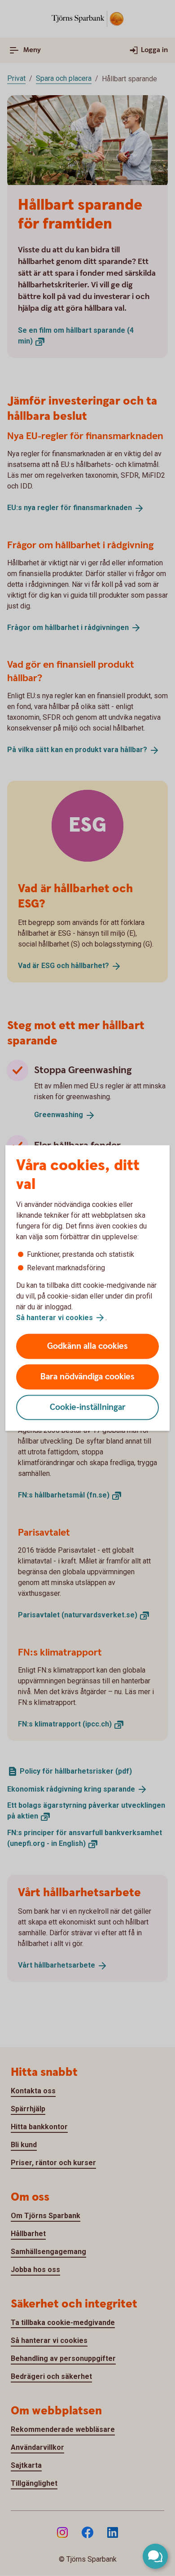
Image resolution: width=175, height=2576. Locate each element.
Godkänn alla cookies (87, 1346)
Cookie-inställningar (88, 1407)
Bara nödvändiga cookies (87, 1377)
